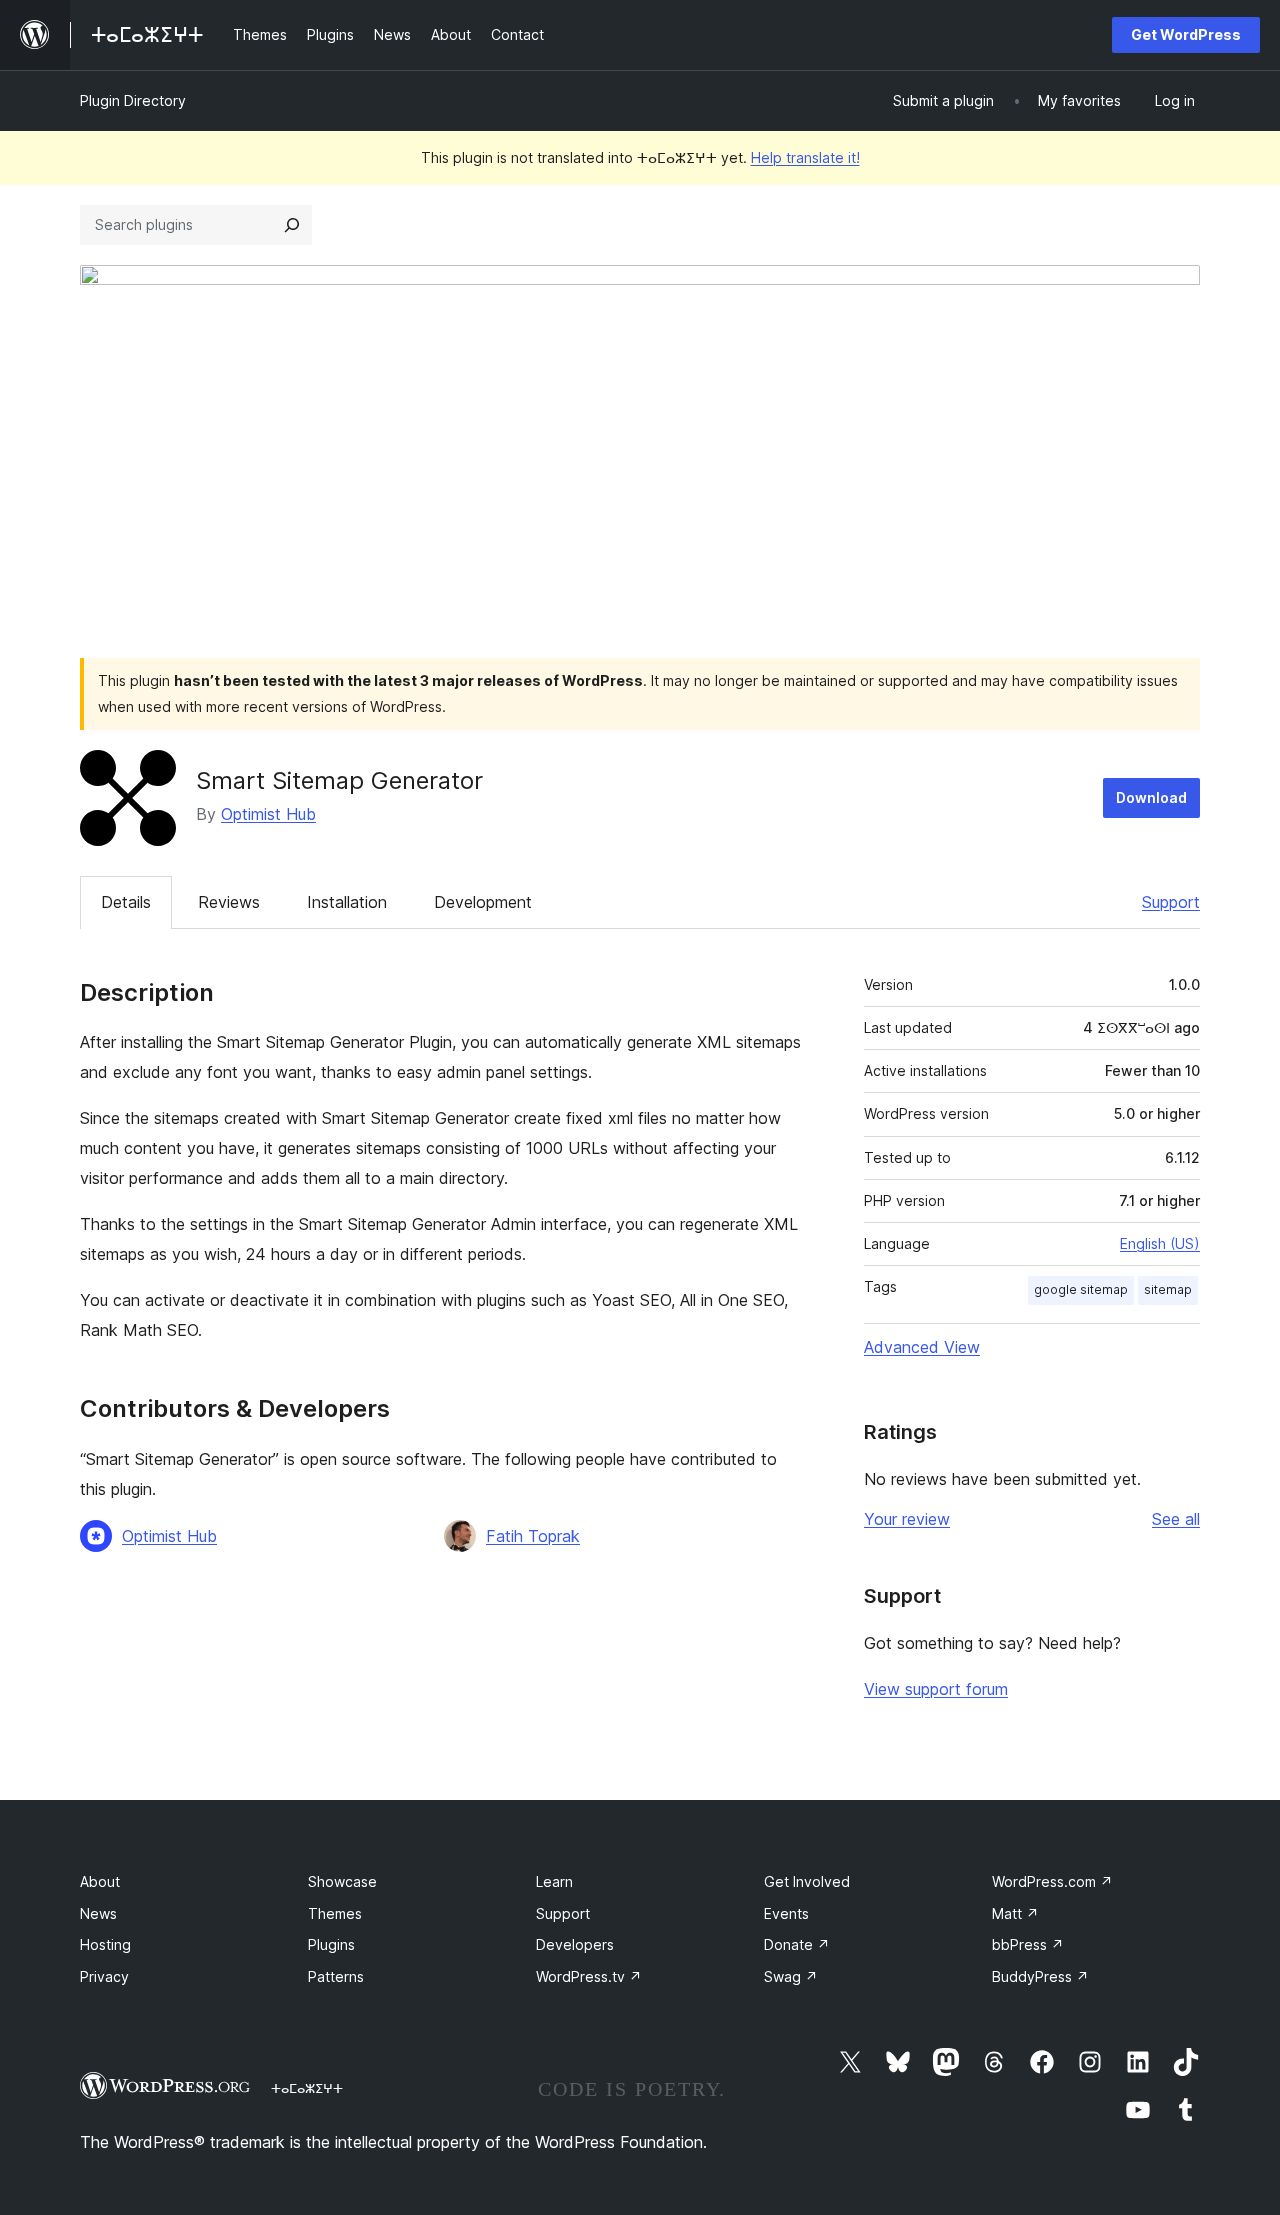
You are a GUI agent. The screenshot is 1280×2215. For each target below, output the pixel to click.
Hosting (105, 1944)
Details (126, 902)
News (98, 1913)
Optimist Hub (268, 814)
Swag (791, 1976)
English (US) (1160, 1243)
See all (1176, 1519)
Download (1151, 797)
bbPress (1028, 1944)
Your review (907, 1519)
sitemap (1168, 1289)
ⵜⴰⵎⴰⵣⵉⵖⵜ (307, 2088)
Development (483, 902)
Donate (797, 1944)
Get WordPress (1186, 34)
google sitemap (1081, 1289)
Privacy (104, 1976)
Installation (347, 902)
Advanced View (922, 1347)
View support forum (936, 1689)
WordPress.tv (589, 1976)
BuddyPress (1040, 1976)
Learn (554, 1881)
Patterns (336, 1976)
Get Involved (807, 1881)
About (100, 1881)
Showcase (342, 1881)
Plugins (331, 1944)
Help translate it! (805, 157)
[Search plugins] (292, 225)
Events (786, 1913)
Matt (1015, 1913)
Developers (575, 1944)
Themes (335, 1913)
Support (1171, 902)
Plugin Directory (133, 100)
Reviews (229, 902)
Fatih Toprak (533, 1536)
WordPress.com (1052, 1881)
